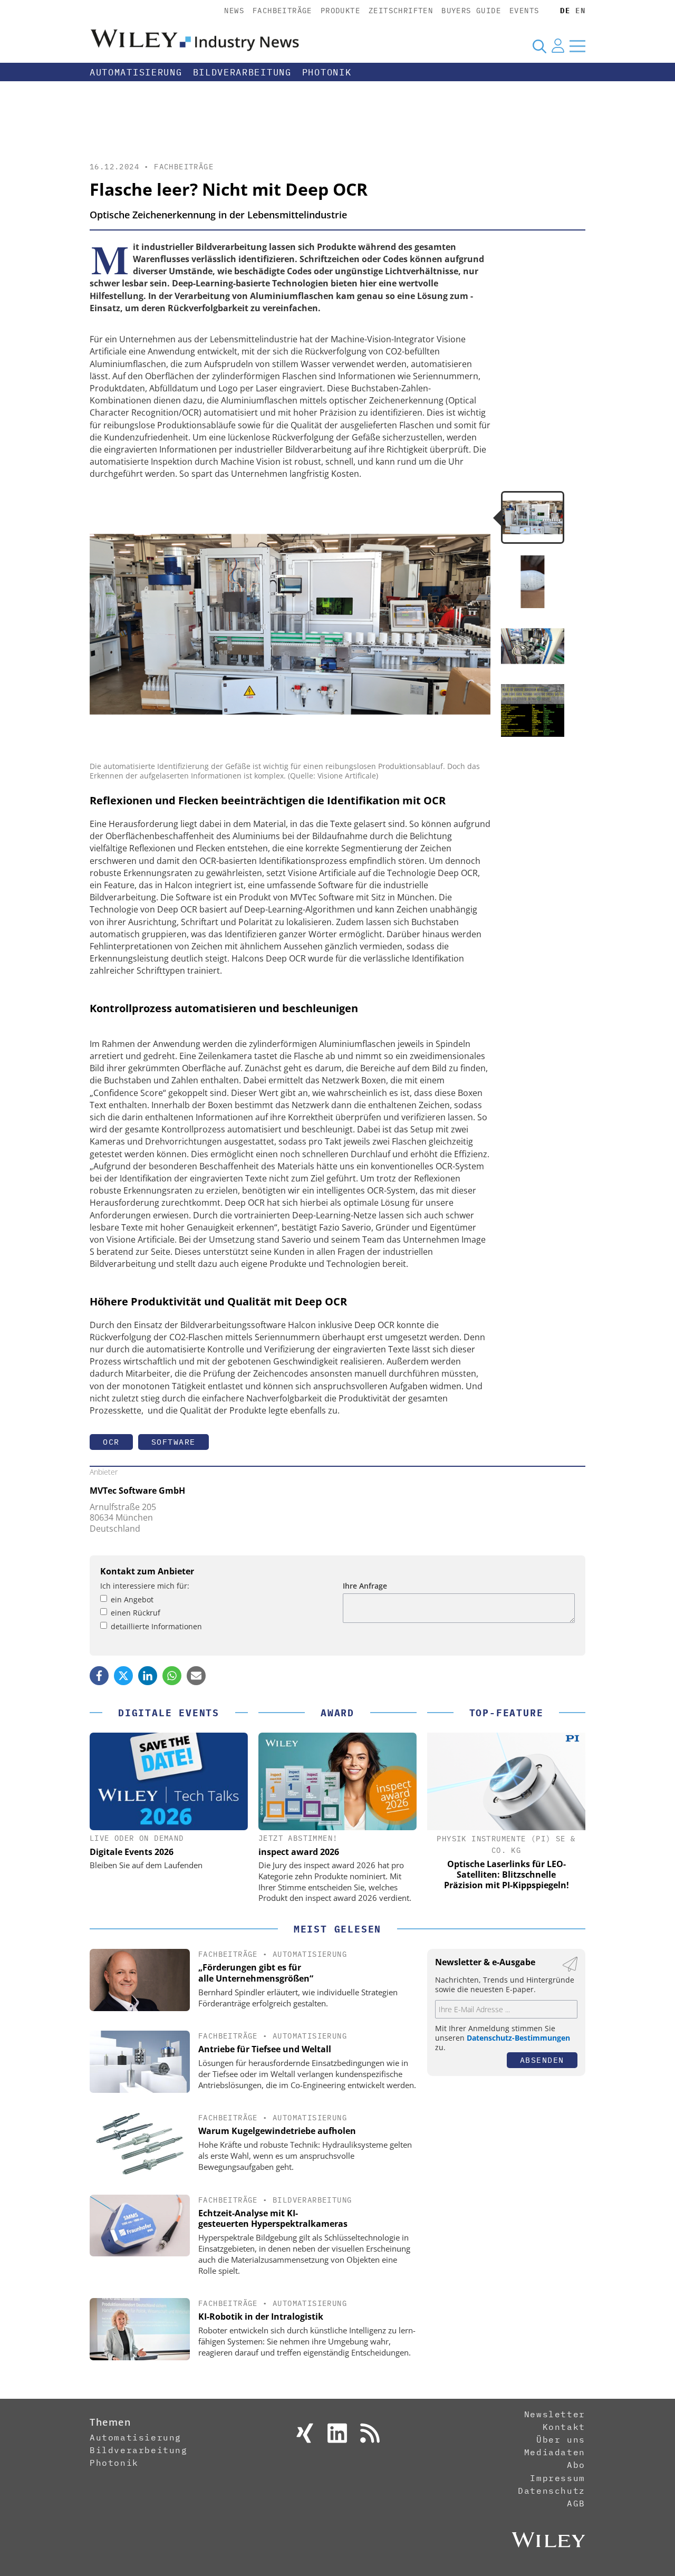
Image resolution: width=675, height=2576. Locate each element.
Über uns (561, 2439)
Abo (576, 2465)
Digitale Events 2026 (132, 1852)
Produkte (340, 11)
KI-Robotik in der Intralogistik (261, 2317)
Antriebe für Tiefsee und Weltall (265, 2049)
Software (173, 1442)
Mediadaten (555, 2452)
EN (580, 11)
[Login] (558, 46)
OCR (111, 1442)
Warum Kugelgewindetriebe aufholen (277, 2131)
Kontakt (564, 2427)
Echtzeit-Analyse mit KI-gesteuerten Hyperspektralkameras (273, 2219)
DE (565, 11)
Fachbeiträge (282, 11)
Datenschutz (552, 2491)
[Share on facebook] (99, 1676)
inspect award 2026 (299, 1852)
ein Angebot (132, 1599)
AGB (576, 2503)
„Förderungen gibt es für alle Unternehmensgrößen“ (256, 1973)
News (234, 11)
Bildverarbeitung (242, 72)
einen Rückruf (136, 1613)
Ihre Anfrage (365, 1586)
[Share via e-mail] (196, 1676)
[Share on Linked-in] (148, 1676)
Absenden (542, 2060)
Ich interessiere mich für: (145, 1586)
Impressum (557, 2478)
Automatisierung (136, 72)
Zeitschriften (401, 11)
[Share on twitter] (123, 1676)
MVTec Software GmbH (137, 1491)
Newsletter (555, 2414)
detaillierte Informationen (156, 1626)
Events (524, 11)
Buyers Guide (471, 11)
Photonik (327, 72)
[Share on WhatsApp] (172, 1676)
